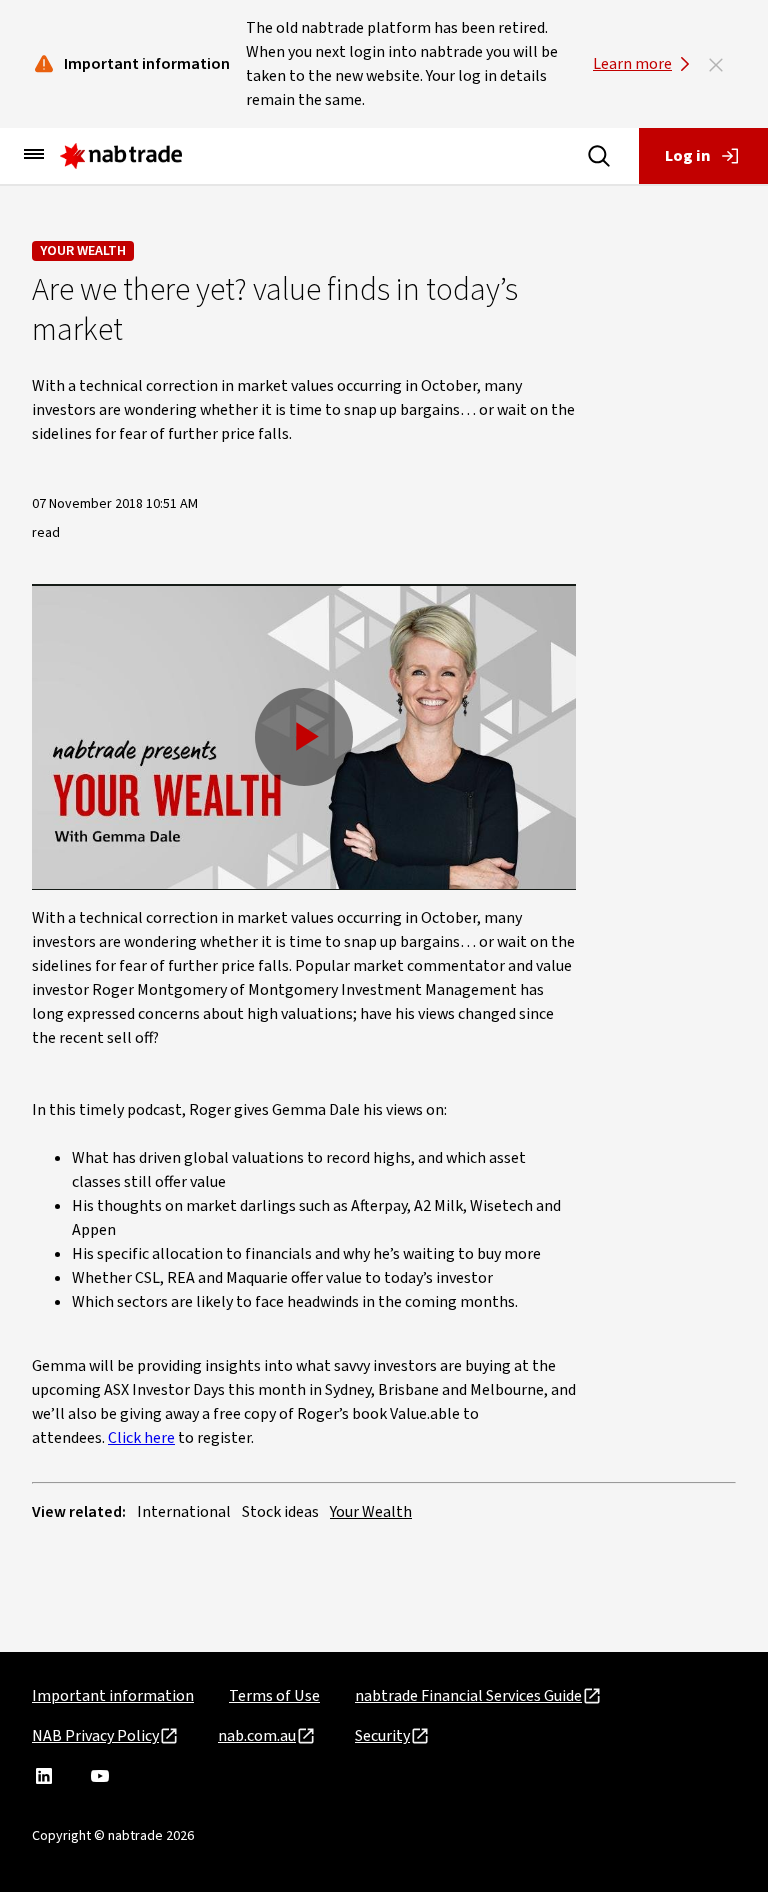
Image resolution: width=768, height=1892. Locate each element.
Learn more (632, 64)
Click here (141, 1438)
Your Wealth (83, 251)
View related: (79, 1512)
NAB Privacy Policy (95, 1736)
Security (382, 1736)
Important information (113, 1696)
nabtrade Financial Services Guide (468, 1696)
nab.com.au (257, 1736)
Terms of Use (274, 1696)
